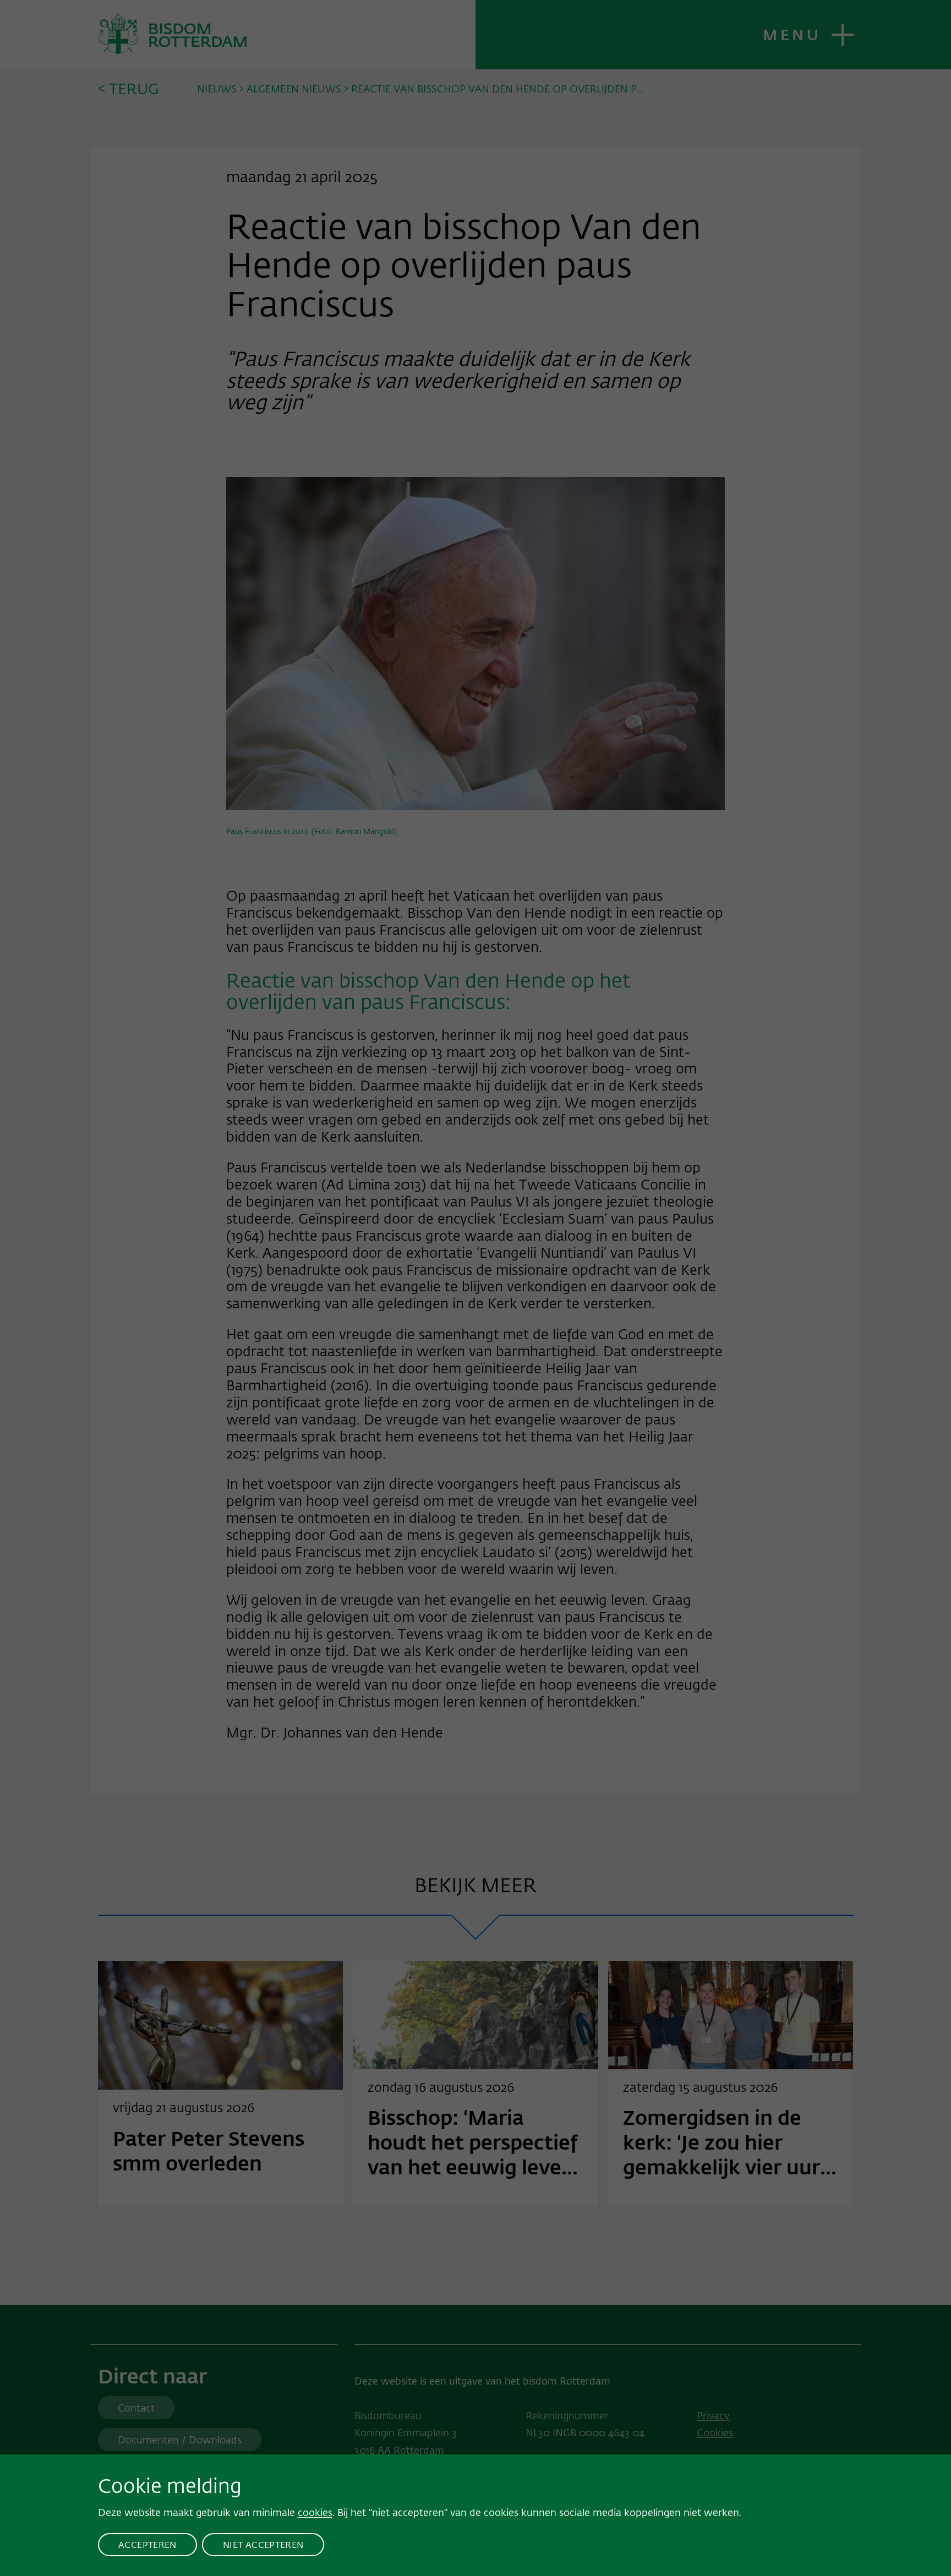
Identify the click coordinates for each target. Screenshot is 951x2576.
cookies (315, 2512)
